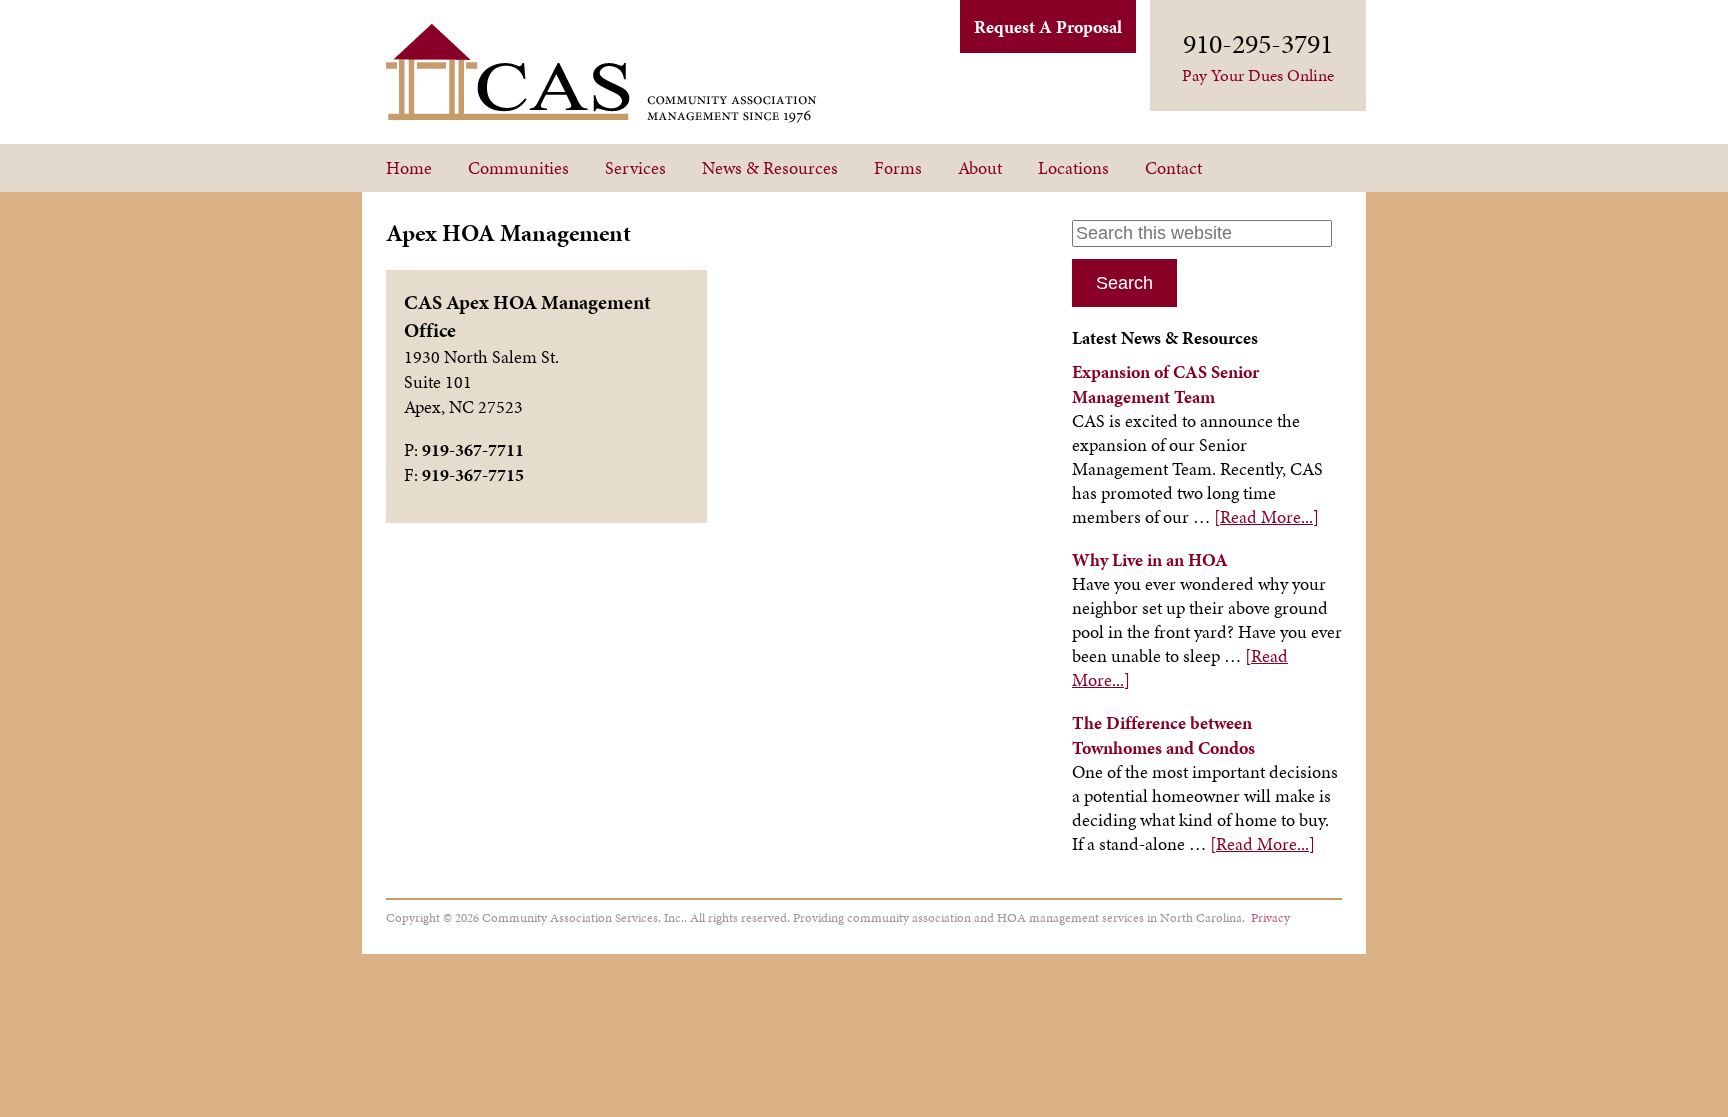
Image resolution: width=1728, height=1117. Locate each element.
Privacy (1270, 917)
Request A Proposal (1048, 26)
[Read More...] (1266, 516)
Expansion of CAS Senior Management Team (1165, 384)
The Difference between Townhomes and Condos (1163, 735)
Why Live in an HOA (1150, 559)
